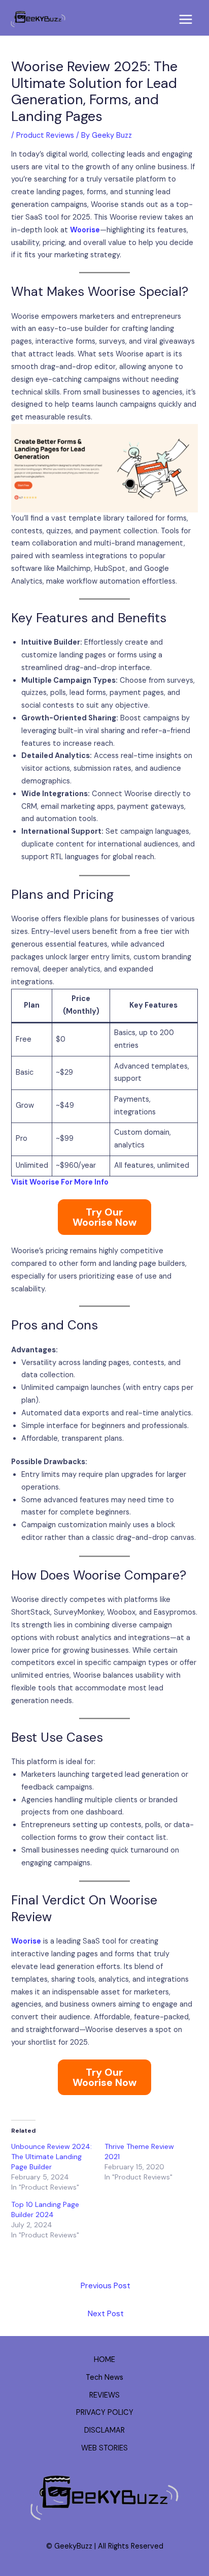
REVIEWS (104, 2395)
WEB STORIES (104, 2448)
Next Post (106, 2314)
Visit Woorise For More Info (60, 1182)
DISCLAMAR (104, 2430)
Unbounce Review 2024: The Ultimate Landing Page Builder (51, 2157)
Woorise (85, 230)
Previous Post (106, 2286)
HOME (104, 2360)
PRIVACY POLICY (105, 2413)
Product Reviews (45, 135)
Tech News (104, 2377)
